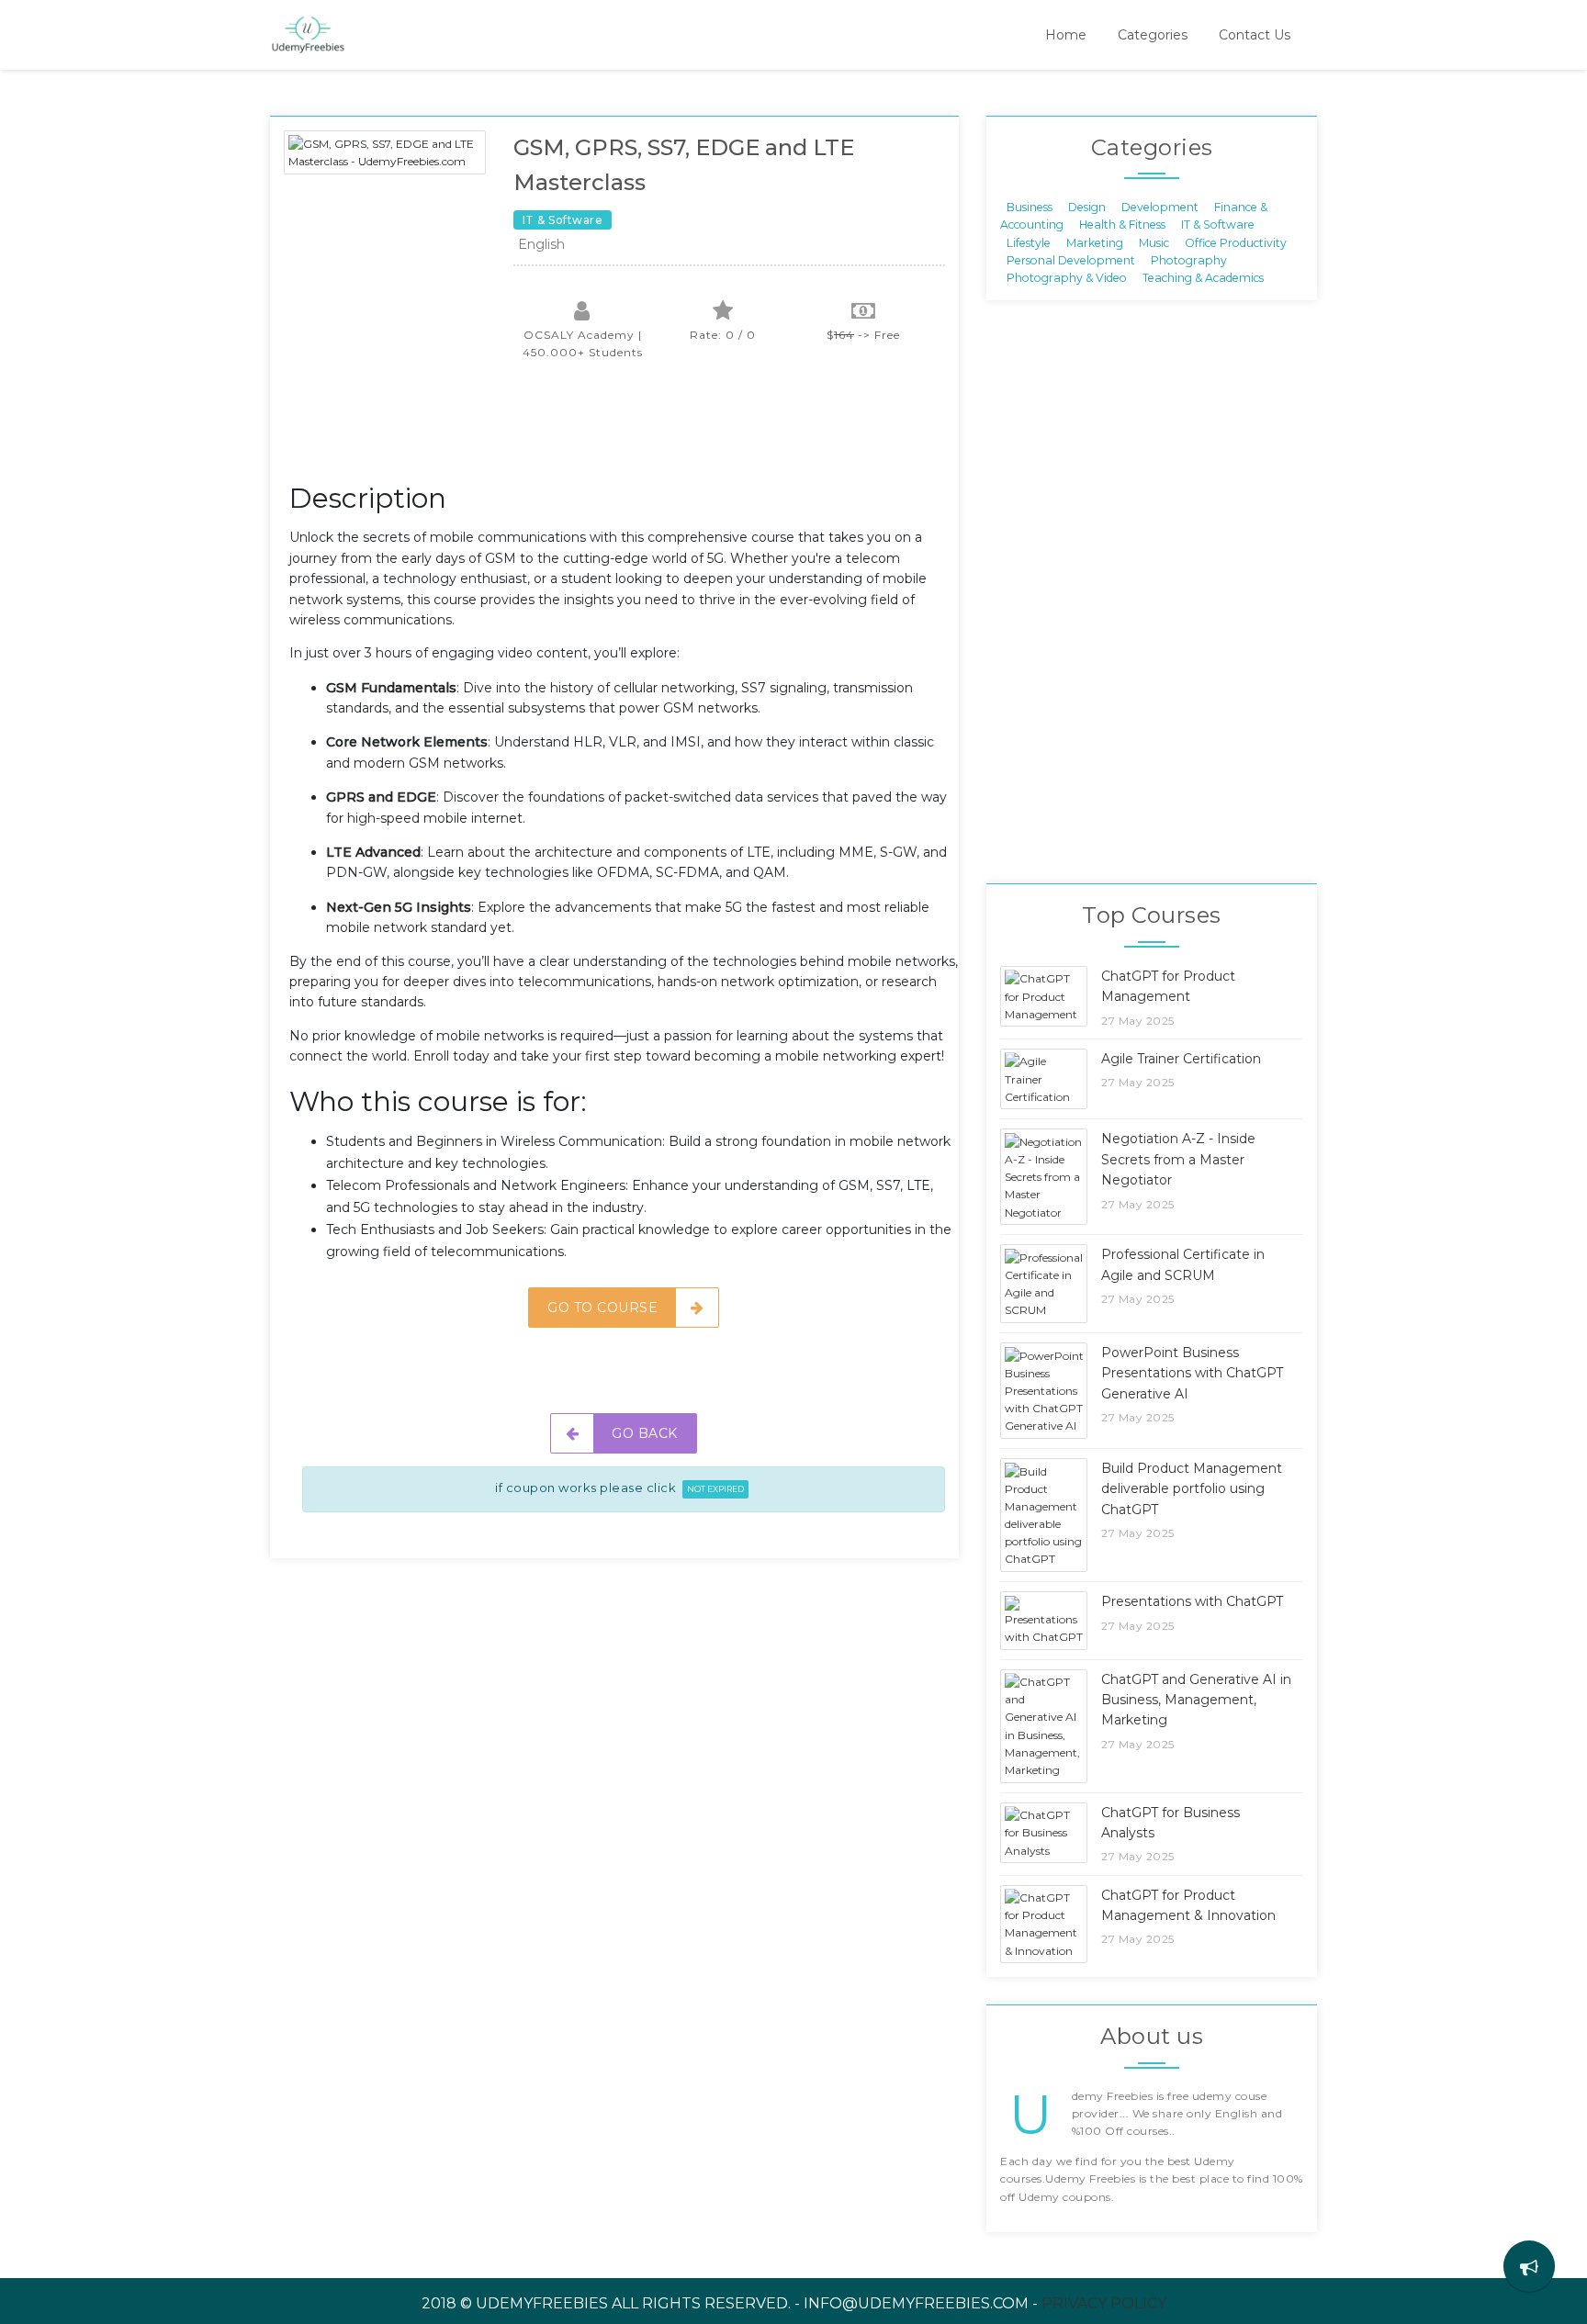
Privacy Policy (1104, 2303)
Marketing (1095, 242)
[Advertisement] (624, 431)
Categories (1153, 35)
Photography (1189, 260)
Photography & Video (1067, 278)
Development (1160, 206)
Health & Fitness (1122, 225)
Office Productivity (1236, 242)
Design (1087, 206)
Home (1066, 35)
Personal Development (1071, 260)
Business (1030, 206)
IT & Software (1218, 225)
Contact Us (1255, 35)
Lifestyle (1029, 242)
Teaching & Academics (1203, 278)
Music (1154, 242)
